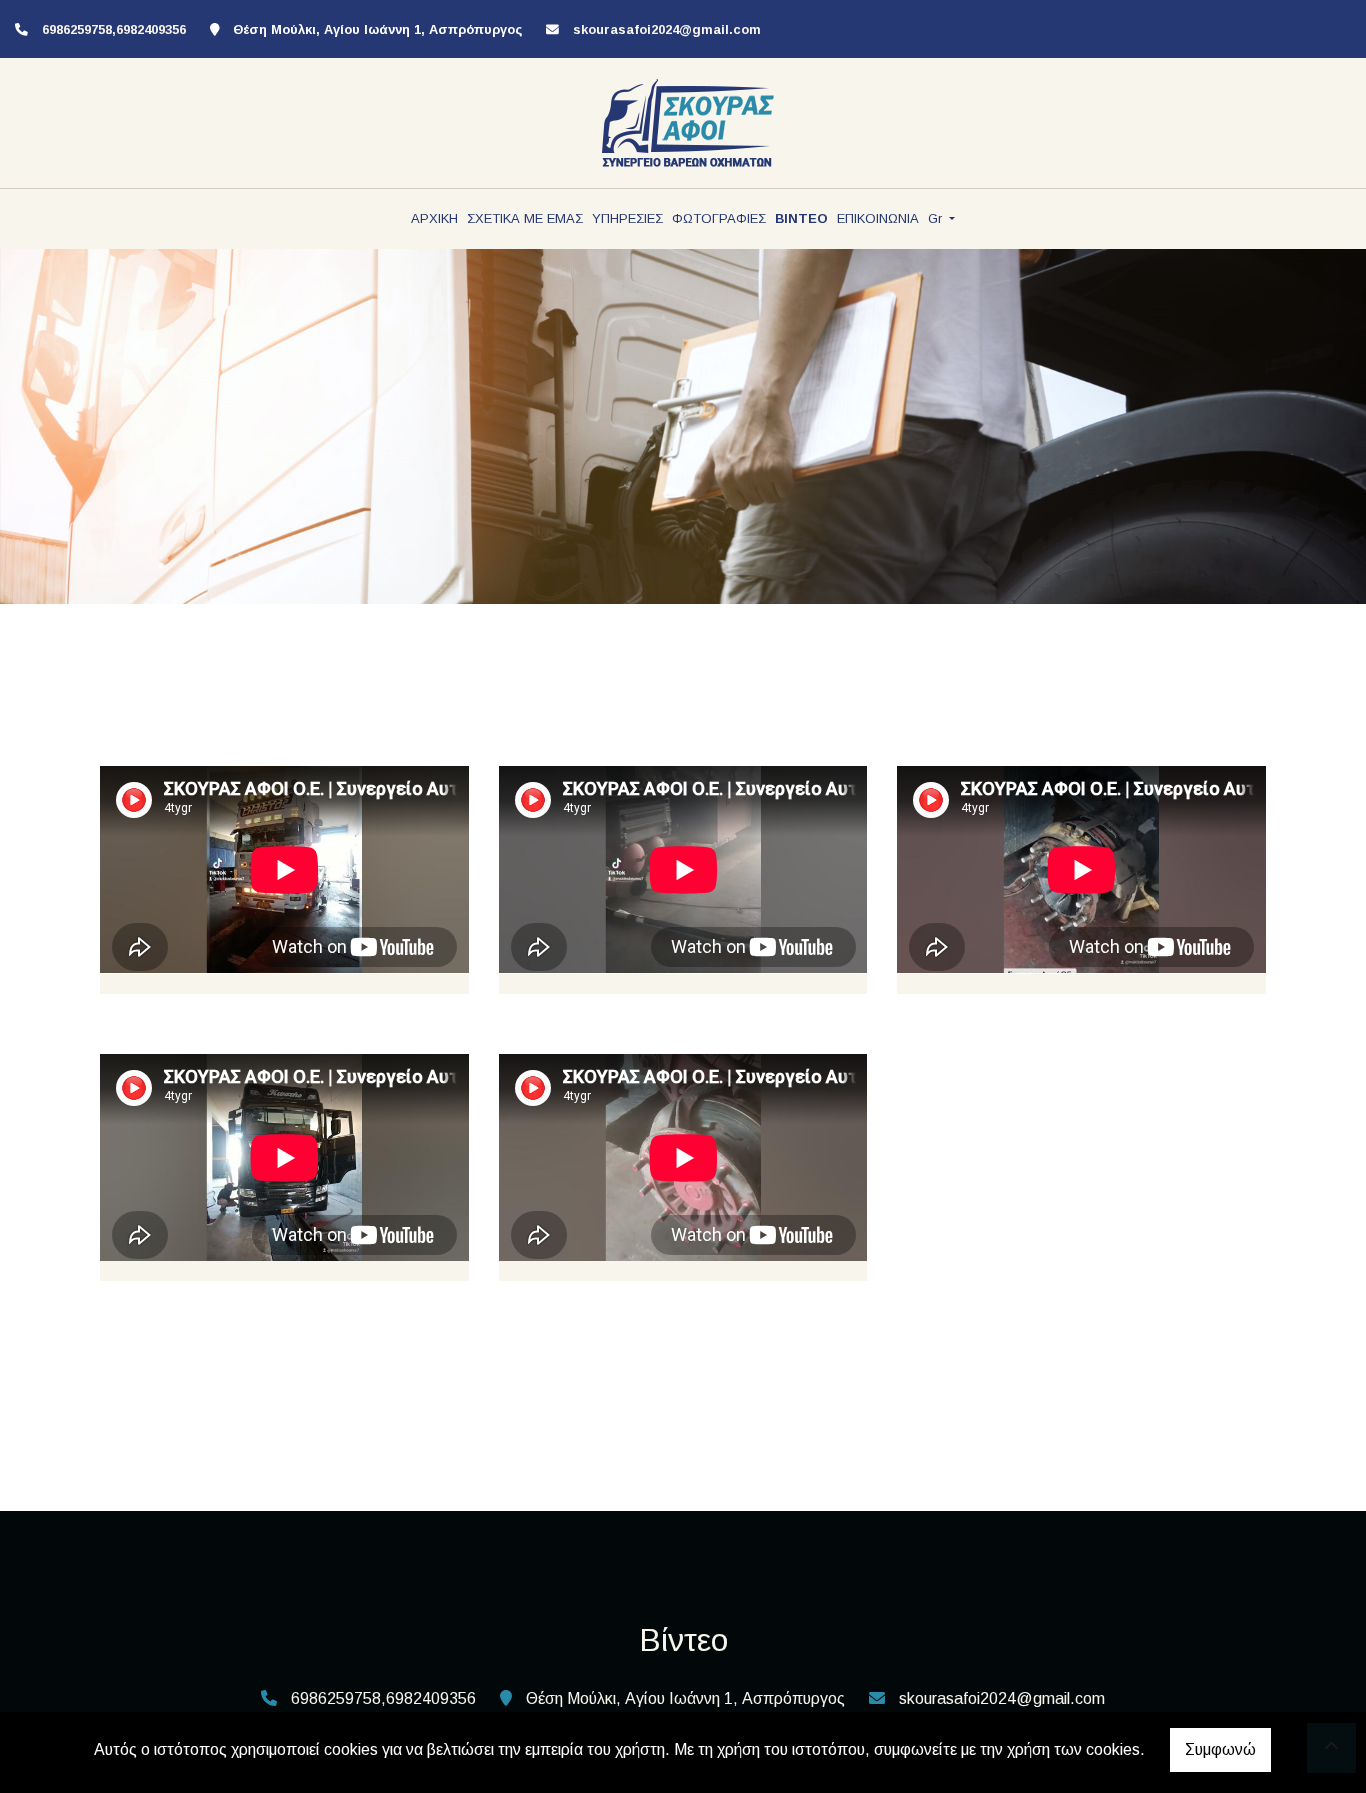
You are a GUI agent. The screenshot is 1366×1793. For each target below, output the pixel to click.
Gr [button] (937, 218)
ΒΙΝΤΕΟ (801, 218)
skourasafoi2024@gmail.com (667, 29)
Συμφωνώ (1220, 1749)
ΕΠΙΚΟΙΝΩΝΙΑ (878, 218)
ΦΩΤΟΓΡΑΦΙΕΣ (719, 218)
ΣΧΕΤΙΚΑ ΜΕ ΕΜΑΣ (525, 218)
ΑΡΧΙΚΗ (434, 218)
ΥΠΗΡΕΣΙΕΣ (627, 218)
